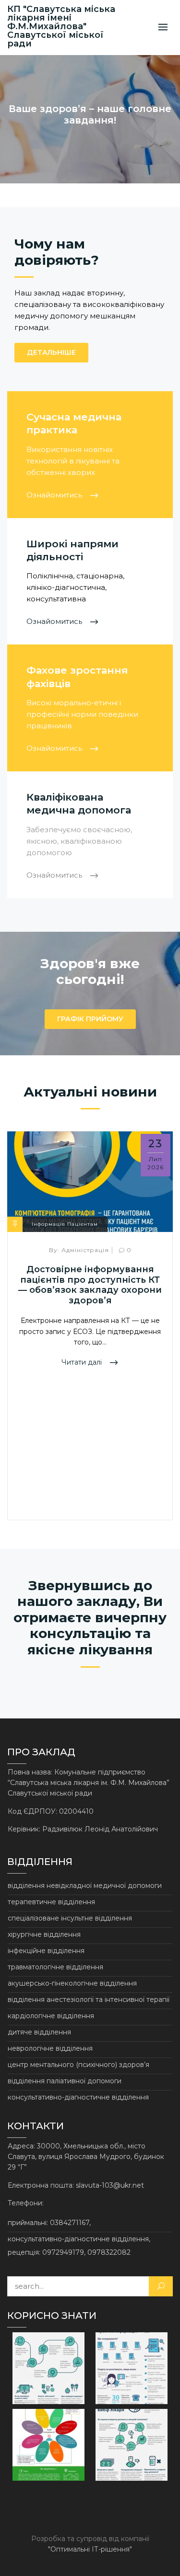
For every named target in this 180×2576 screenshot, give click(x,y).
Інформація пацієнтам (65, 1224)
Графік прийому (90, 1019)
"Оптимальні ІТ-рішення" (90, 2549)
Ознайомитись (55, 495)
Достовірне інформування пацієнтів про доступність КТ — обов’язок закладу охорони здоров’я (90, 1285)
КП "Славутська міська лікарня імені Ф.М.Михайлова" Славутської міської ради (61, 26)
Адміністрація (80, 1250)
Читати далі (83, 1362)
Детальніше (51, 352)
